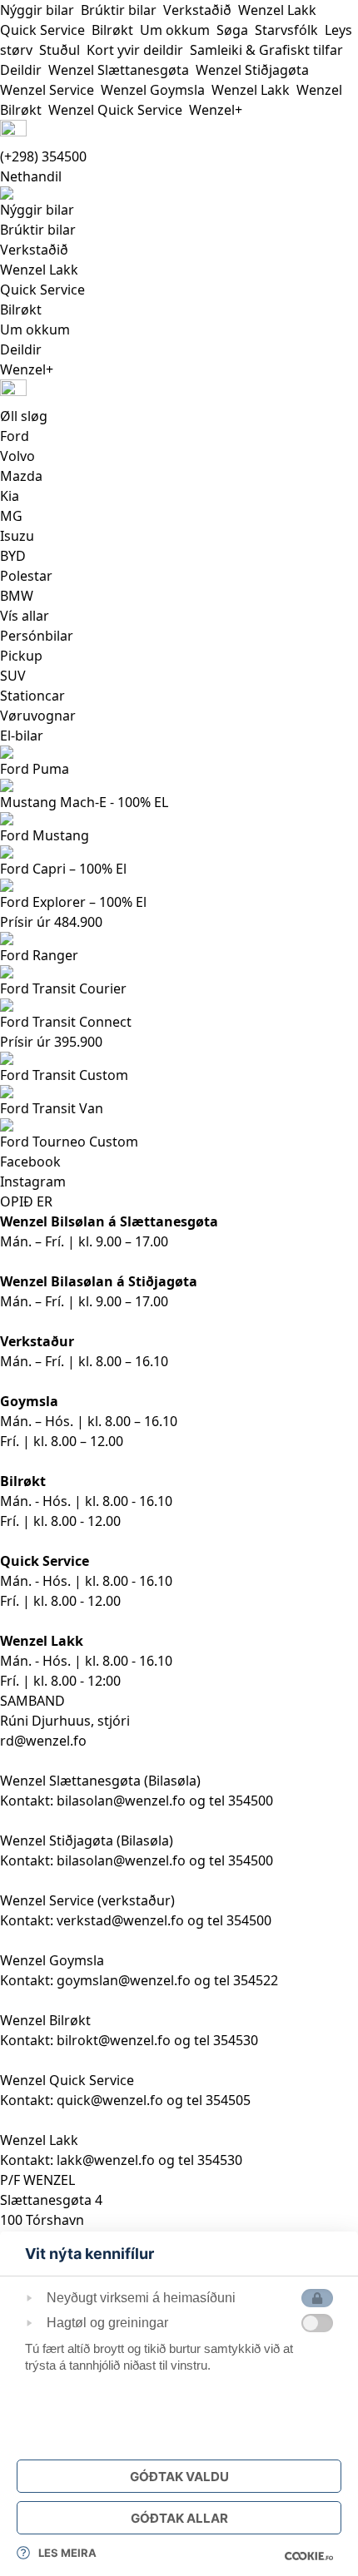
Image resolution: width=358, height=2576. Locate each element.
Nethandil (31, 176)
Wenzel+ (217, 110)
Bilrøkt (116, 30)
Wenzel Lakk (279, 10)
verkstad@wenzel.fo (120, 1920)
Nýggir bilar (40, 10)
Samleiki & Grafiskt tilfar (268, 50)
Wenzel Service (50, 90)
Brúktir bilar (122, 10)
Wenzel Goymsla (156, 90)
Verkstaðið (201, 10)
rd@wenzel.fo (43, 1741)
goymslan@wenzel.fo (124, 1980)
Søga (236, 30)
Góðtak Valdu (179, 2477)
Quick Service (46, 30)
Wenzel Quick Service (119, 110)
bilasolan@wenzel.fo (121, 1860)
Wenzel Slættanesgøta (122, 70)
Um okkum (178, 30)
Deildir (24, 70)
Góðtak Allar (179, 2518)
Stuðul (63, 50)
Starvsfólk (290, 30)
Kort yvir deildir (138, 50)
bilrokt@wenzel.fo (114, 2040)
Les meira (67, 2553)
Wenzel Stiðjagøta (254, 70)
